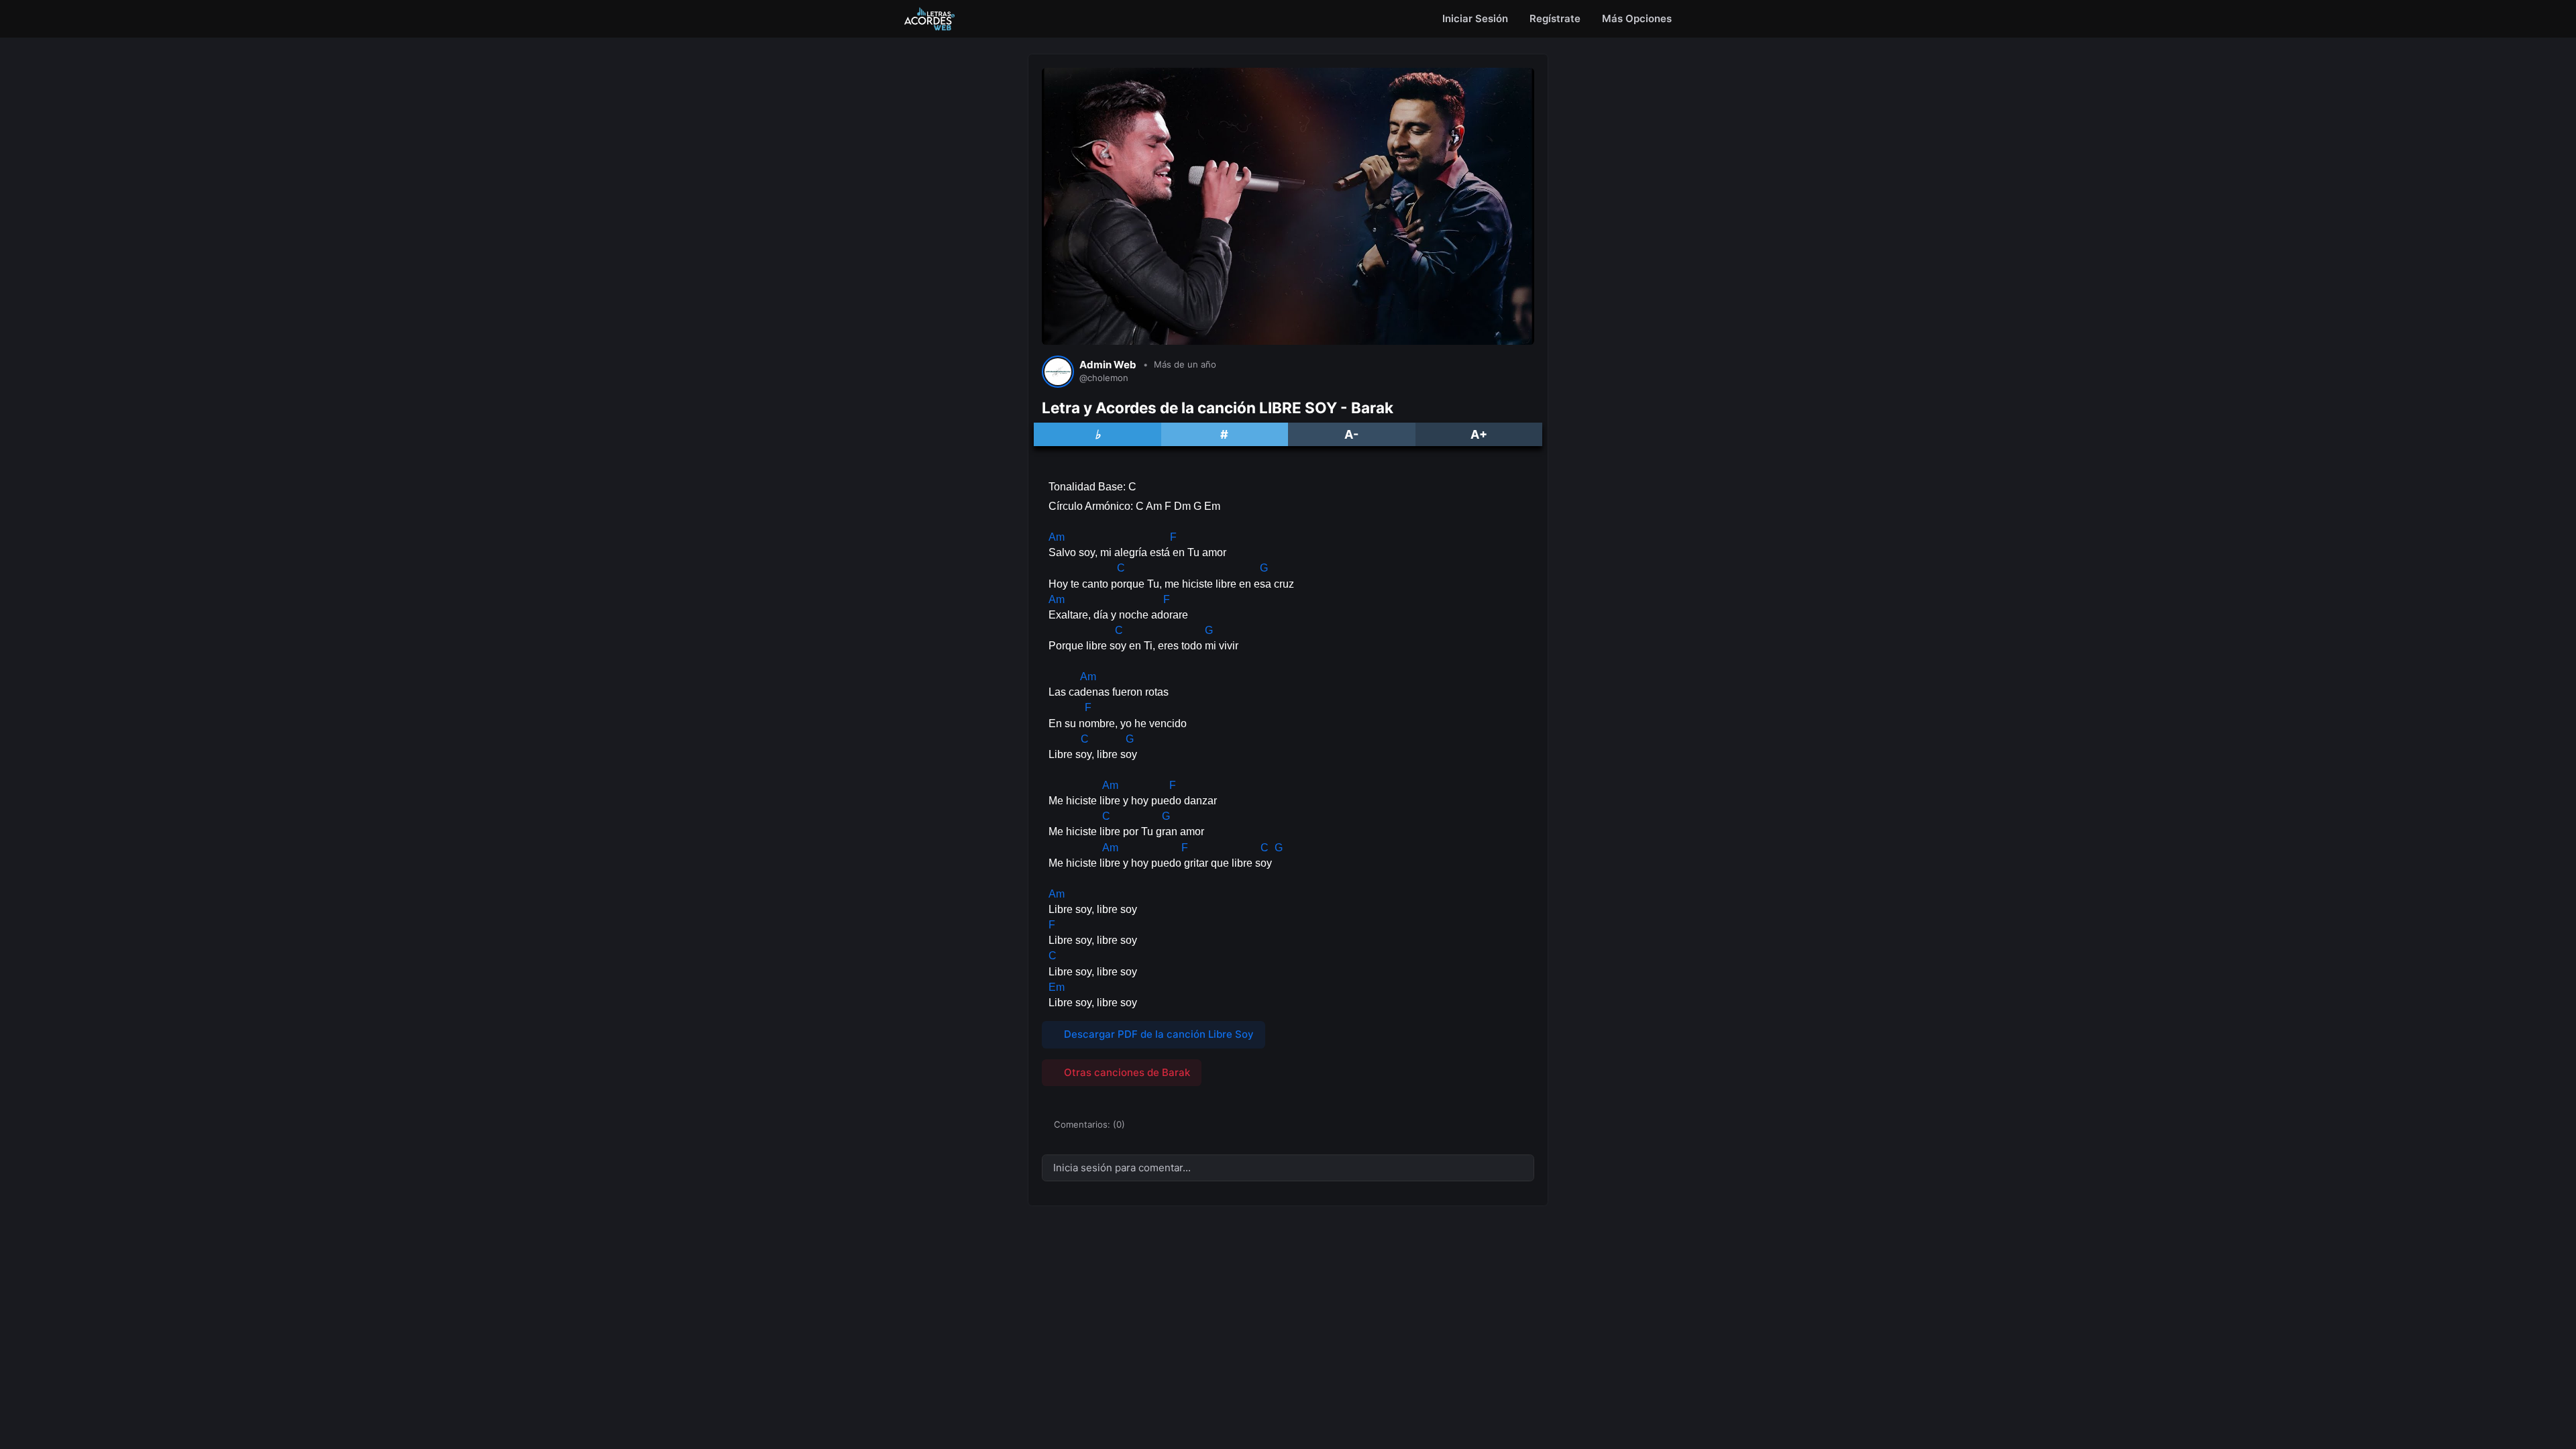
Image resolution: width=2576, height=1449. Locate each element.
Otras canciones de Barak (1126, 1072)
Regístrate (1555, 18)
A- (1351, 434)
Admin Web (1108, 365)
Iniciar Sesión (1475, 18)
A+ (1479, 434)
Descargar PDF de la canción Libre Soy (1158, 1034)
